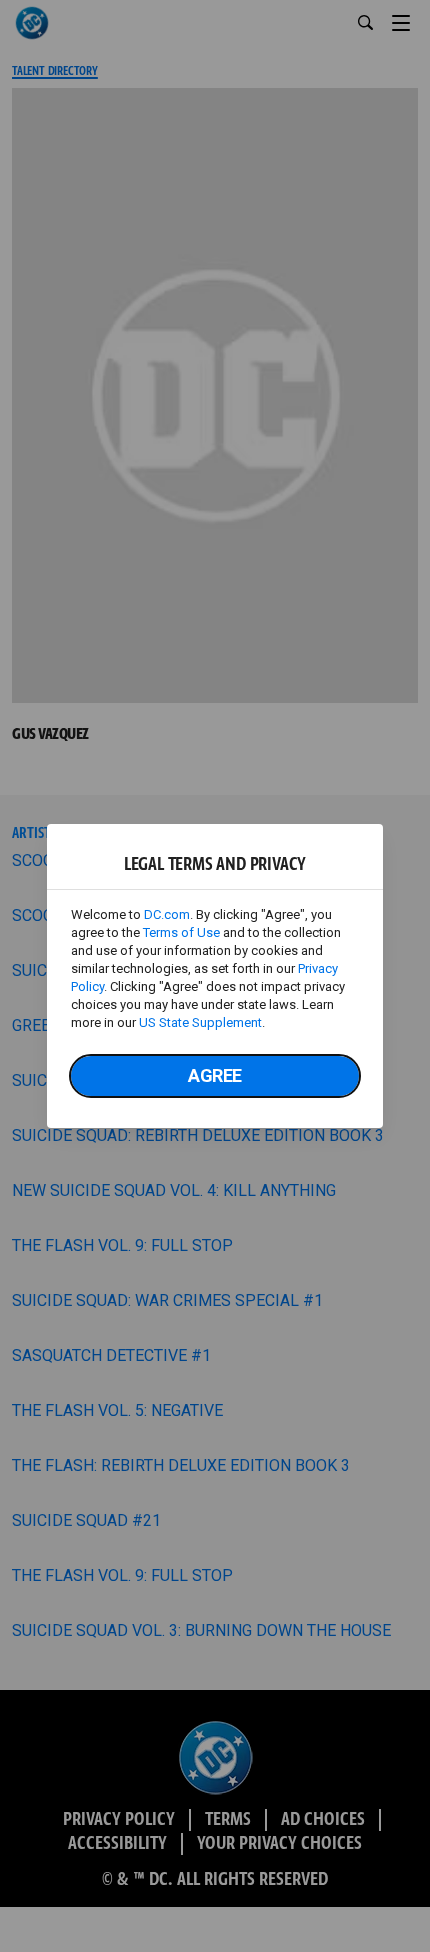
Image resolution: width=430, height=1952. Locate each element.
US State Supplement (200, 1022)
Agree (215, 1075)
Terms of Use (181, 932)
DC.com (167, 914)
